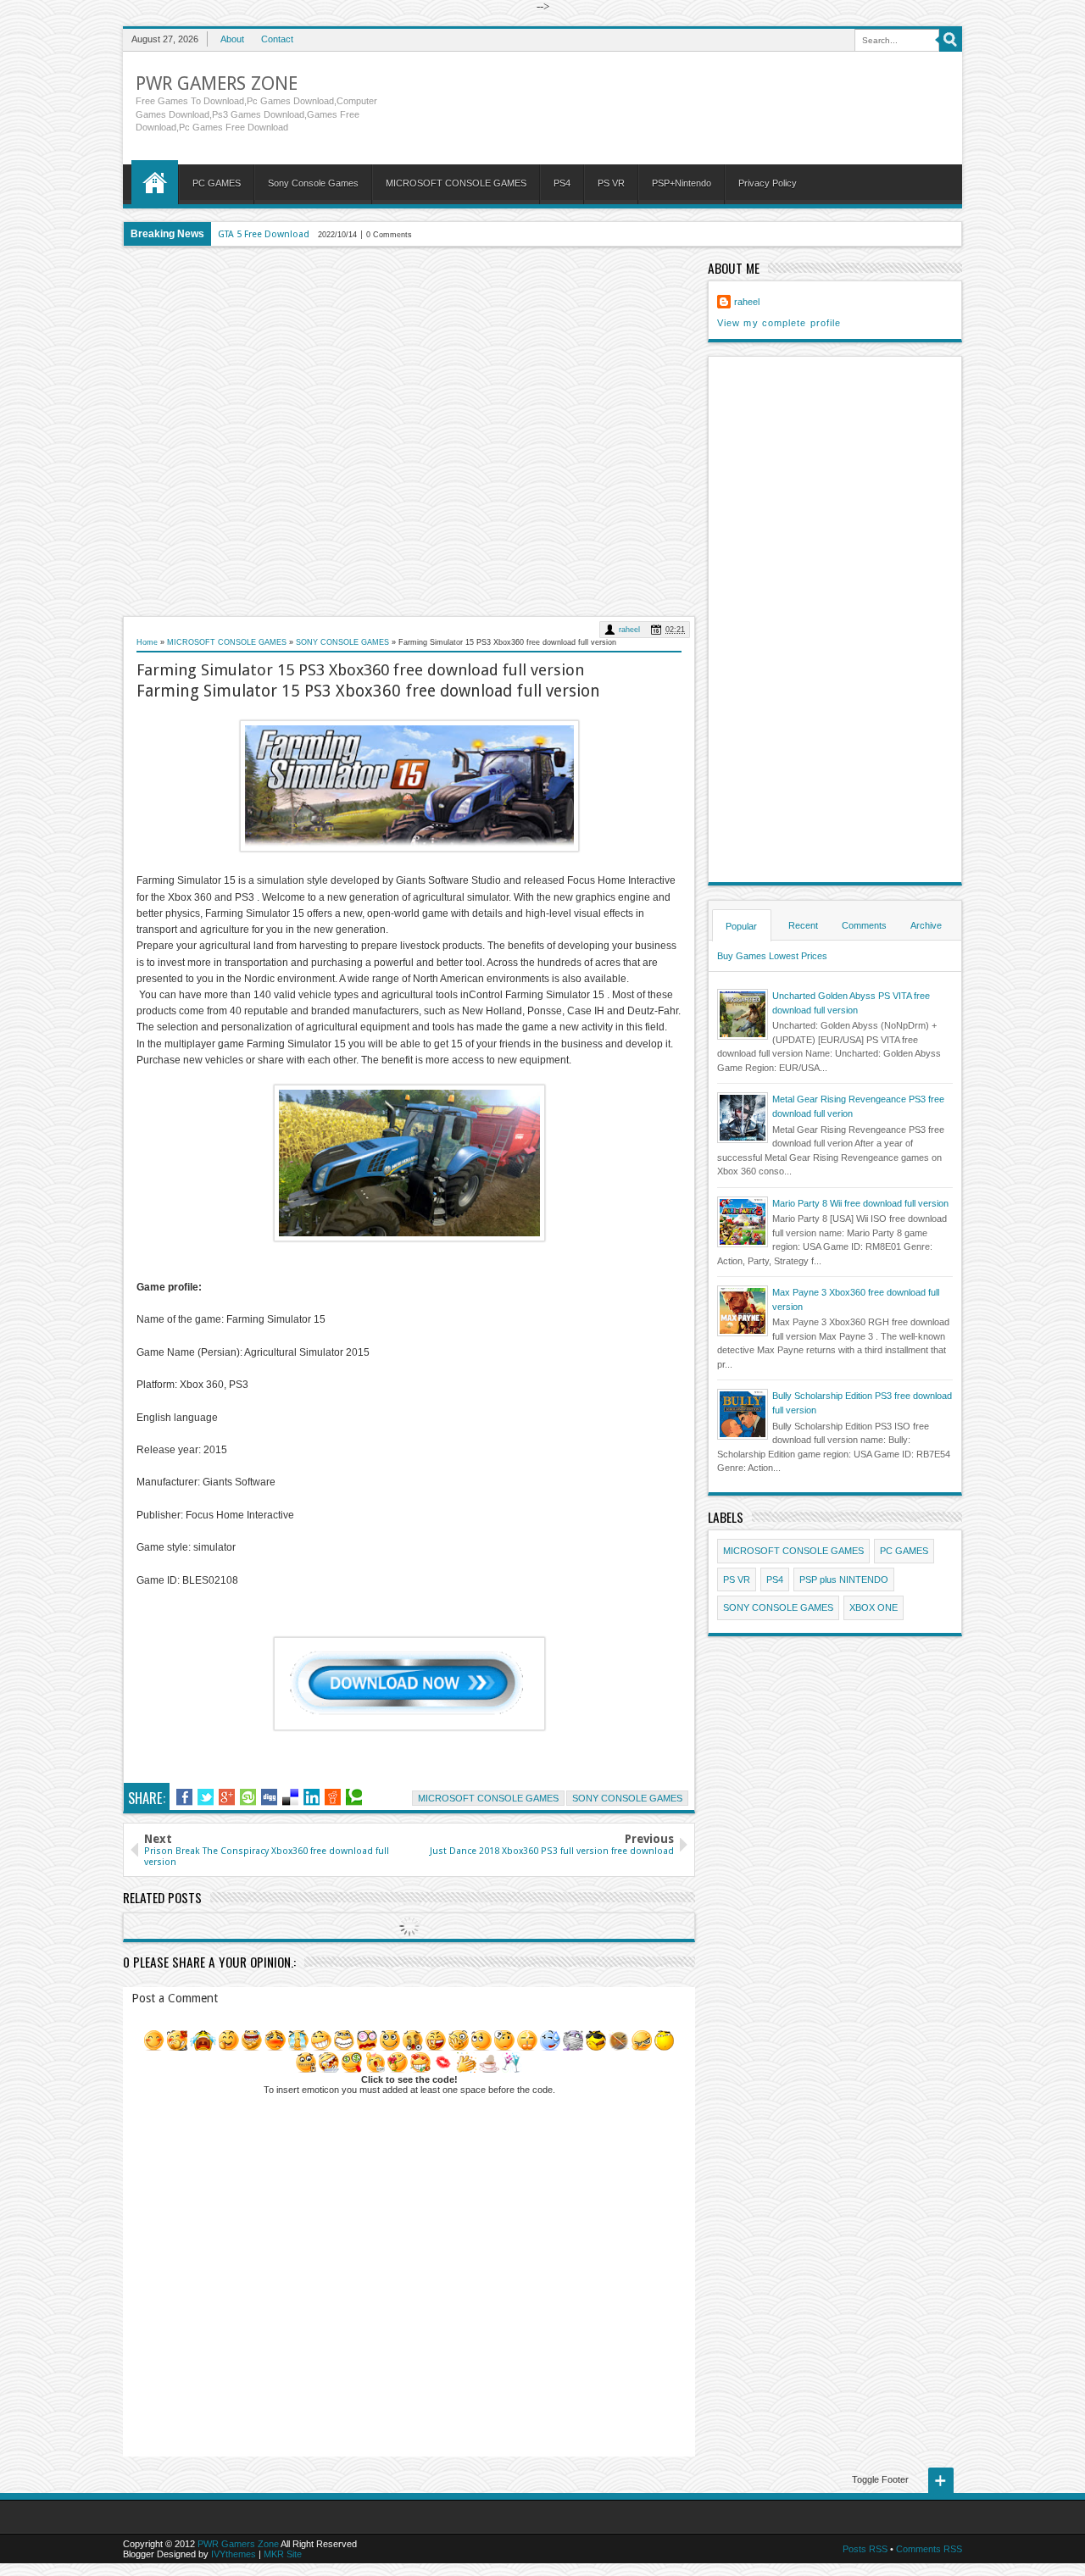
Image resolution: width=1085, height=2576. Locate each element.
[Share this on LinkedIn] (312, 1797)
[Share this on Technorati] (354, 1797)
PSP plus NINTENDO (844, 1579)
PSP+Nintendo (682, 183)
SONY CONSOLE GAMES (627, 1798)
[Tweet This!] (206, 1797)
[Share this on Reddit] (333, 1797)
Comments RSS (929, 2549)
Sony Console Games (313, 183)
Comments (864, 925)
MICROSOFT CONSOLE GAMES (456, 183)
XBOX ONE (874, 1607)
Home (155, 182)
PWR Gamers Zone (217, 83)
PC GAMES (217, 183)
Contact (277, 39)
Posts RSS (865, 2549)
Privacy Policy (768, 183)
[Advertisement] (409, 431)
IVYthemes (234, 2554)
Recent (803, 925)
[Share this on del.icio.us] (290, 1797)
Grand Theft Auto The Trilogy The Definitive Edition (327, 234)
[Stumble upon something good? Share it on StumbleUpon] (248, 1797)
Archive (926, 925)
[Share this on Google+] (227, 1797)
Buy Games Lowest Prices (772, 956)
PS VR (611, 183)
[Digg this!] (269, 1797)
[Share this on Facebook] (184, 1797)
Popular (741, 926)
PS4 (562, 183)
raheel (629, 630)
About (232, 39)
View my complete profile (779, 323)
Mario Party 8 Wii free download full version (860, 1203)
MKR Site (283, 2554)
